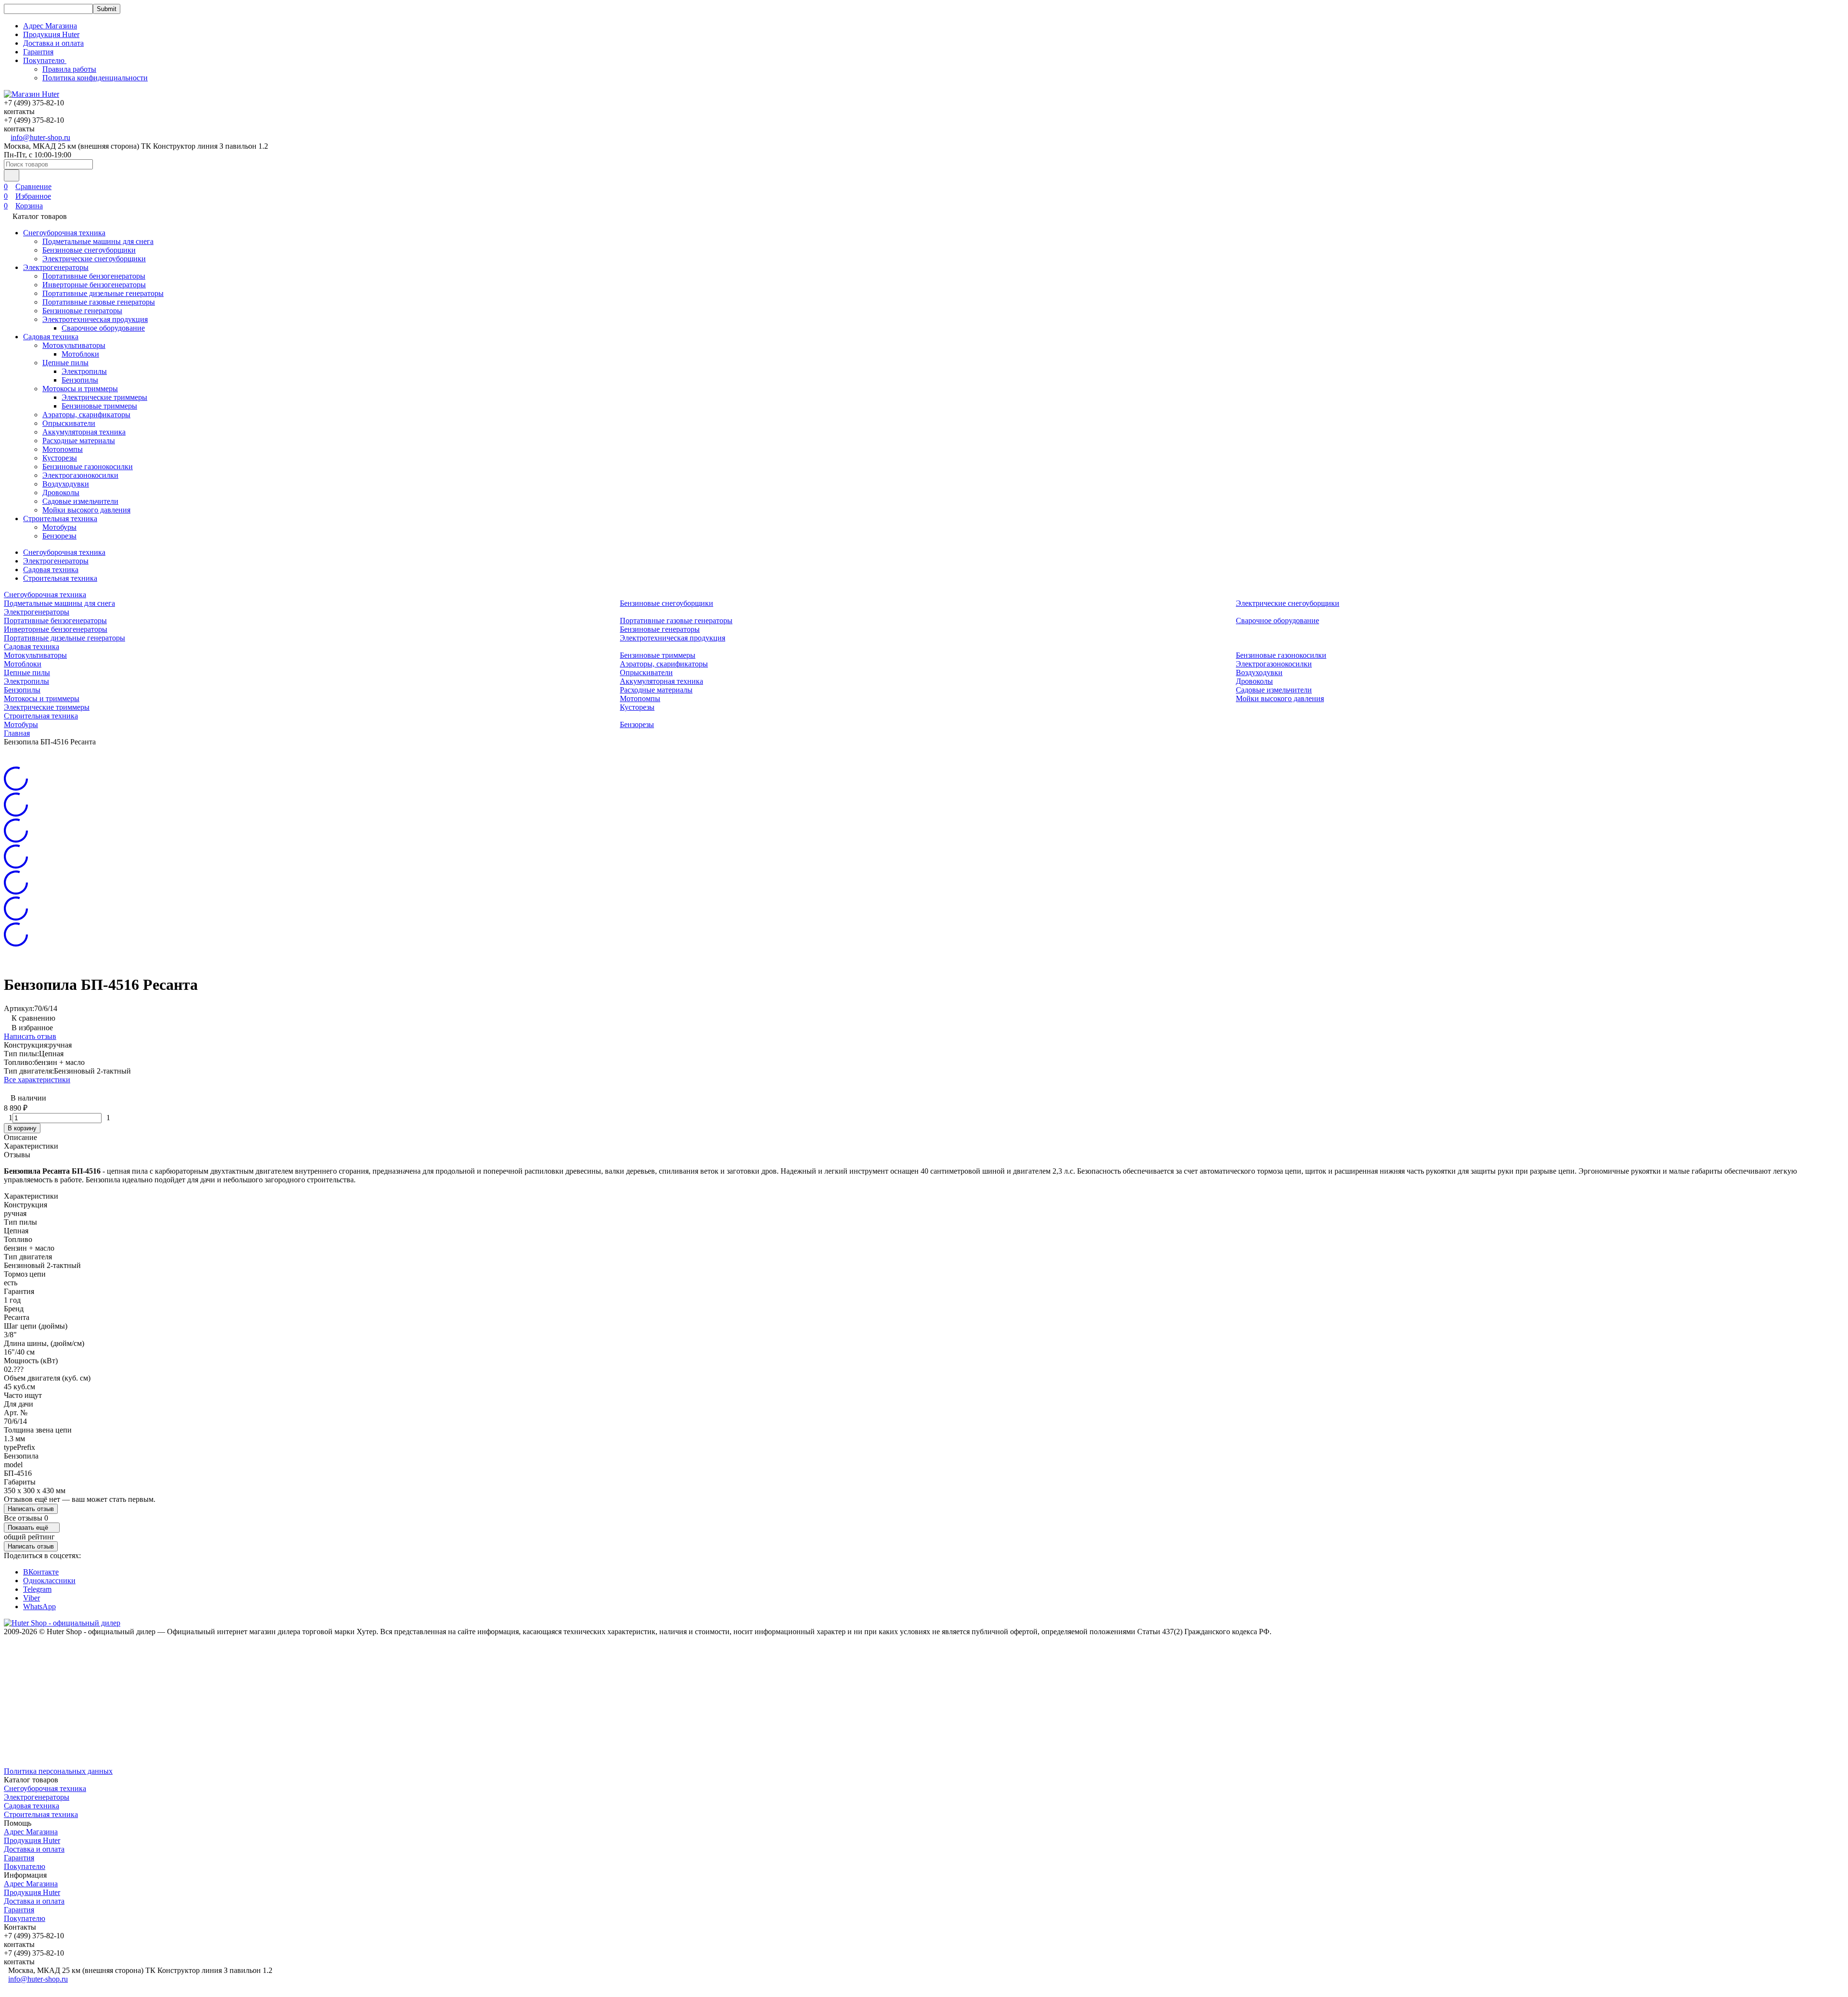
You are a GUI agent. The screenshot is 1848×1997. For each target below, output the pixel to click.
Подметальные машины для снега (98, 241)
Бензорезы (59, 536)
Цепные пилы (65, 363)
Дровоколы (61, 493)
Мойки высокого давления (86, 510)
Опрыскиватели (69, 423)
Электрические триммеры (104, 397)
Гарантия (38, 52)
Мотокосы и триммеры (80, 389)
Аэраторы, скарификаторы (86, 415)
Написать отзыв (30, 1036)
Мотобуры (59, 527)
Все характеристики (37, 1080)
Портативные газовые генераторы (99, 302)
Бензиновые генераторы (82, 311)
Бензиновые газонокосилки (88, 467)
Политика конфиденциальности (95, 78)
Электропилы (84, 371)
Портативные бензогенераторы (94, 276)
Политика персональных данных (58, 1771)
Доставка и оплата (53, 43)
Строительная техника (60, 518)
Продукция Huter (51, 34)
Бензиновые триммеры (99, 406)
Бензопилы (80, 380)
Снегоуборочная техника (64, 233)
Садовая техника (51, 337)
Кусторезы (60, 458)
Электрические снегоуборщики (94, 259)
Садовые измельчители (80, 501)
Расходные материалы (79, 441)
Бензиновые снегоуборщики (89, 250)
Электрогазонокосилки (80, 475)
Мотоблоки (80, 354)
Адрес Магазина (50, 26)
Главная (17, 733)
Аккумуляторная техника (84, 432)
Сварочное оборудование (103, 328)
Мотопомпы (63, 449)
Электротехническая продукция (95, 319)
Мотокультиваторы (74, 345)
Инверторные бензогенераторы (94, 285)
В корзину (22, 1128)
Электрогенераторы (56, 267)
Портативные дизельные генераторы (103, 293)
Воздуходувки (66, 484)
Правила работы (69, 69)
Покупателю (25, 1866)
